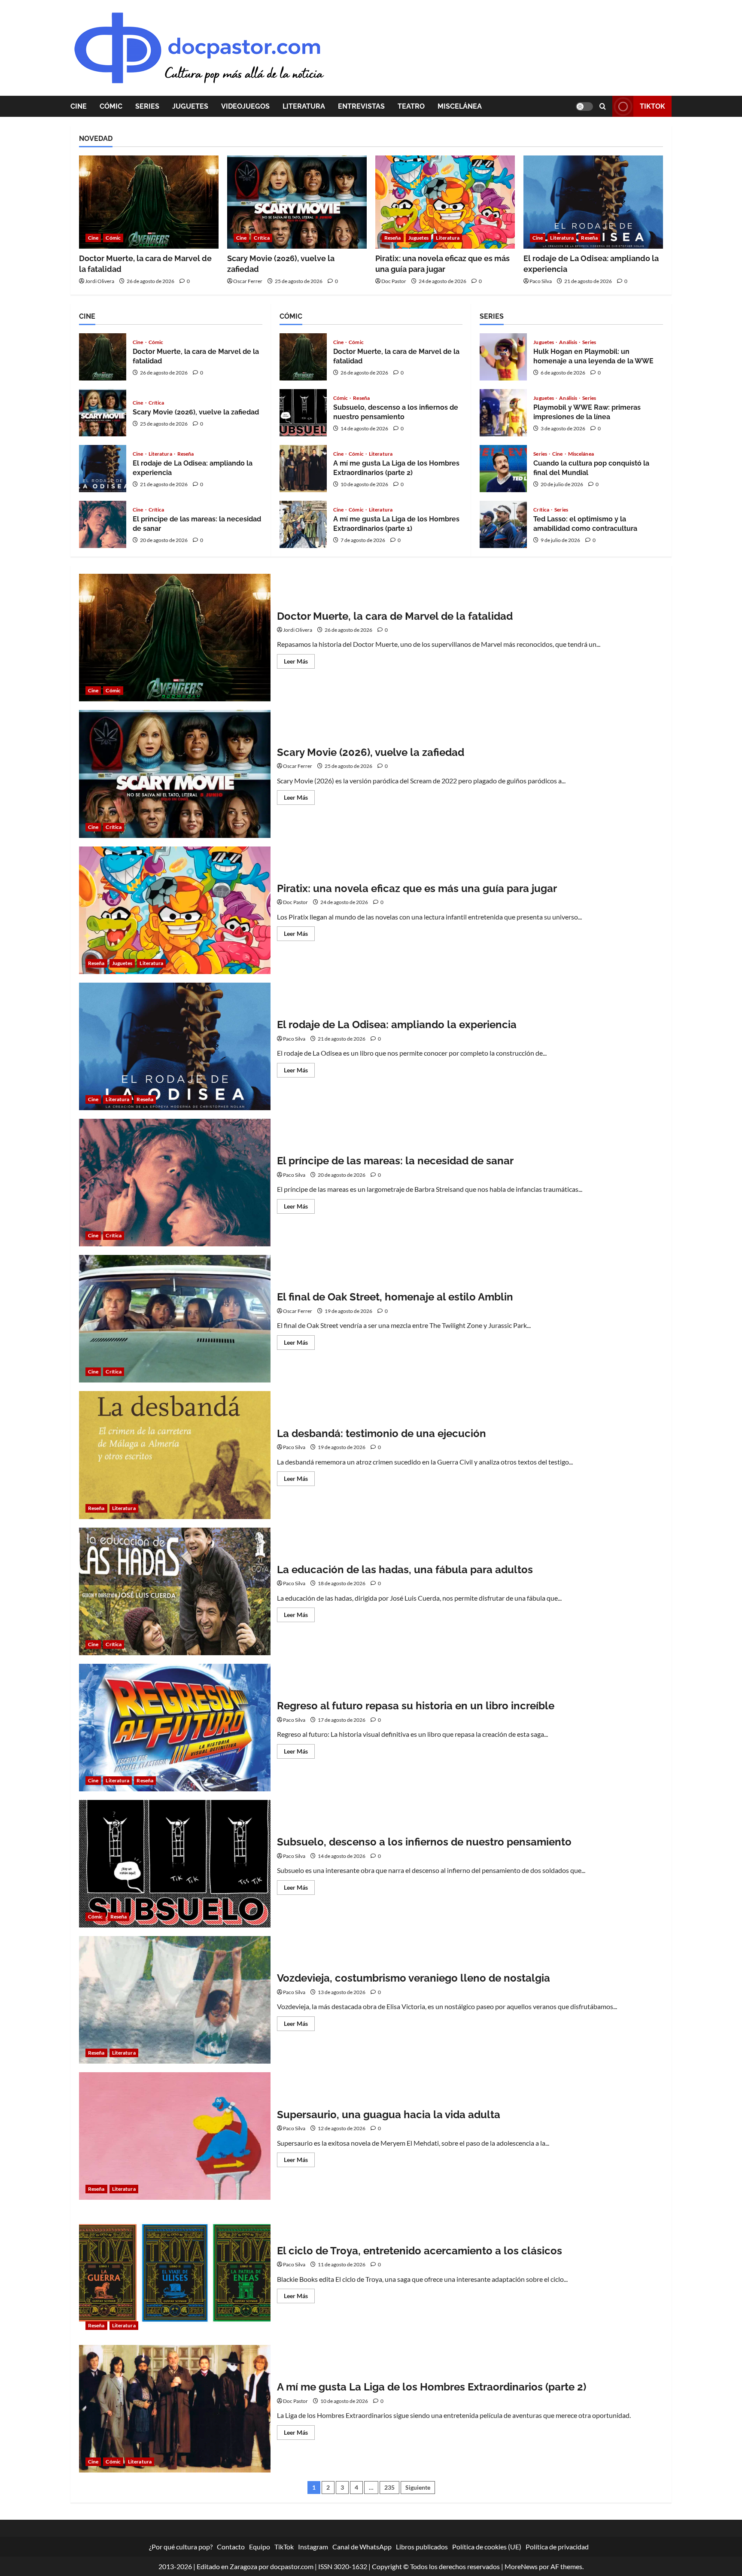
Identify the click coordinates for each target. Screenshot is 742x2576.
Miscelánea (460, 106)
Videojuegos (245, 106)
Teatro (411, 106)
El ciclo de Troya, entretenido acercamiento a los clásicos (175, 2272)
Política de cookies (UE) (487, 2547)
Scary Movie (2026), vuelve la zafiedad (103, 413)
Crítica (262, 238)
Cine (79, 106)
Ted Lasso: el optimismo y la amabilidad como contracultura (503, 524)
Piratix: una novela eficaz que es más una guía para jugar (175, 910)
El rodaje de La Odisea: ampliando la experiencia (103, 469)
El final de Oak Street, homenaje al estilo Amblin (175, 1319)
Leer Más (299, 663)
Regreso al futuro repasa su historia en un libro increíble (175, 1728)
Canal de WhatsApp (362, 2547)
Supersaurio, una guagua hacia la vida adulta (175, 2136)
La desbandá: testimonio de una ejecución (175, 1455)
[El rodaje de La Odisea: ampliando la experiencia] (593, 202)
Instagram (313, 2547)
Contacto (231, 2547)
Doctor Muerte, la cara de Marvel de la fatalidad (103, 357)
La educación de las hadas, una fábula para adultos (175, 1591)
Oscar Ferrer (248, 281)
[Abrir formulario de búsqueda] (603, 106)
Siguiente (418, 2487)
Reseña (393, 238)
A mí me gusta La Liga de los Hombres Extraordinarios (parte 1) (303, 524)
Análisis (569, 342)
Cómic (111, 106)
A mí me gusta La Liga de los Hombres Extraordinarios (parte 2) (303, 469)
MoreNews (521, 2566)
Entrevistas (361, 106)
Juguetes (190, 106)
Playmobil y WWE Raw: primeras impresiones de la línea (503, 413)
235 (389, 2487)
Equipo (260, 2547)
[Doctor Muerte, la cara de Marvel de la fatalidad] (149, 202)
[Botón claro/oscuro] (584, 107)
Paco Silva (541, 281)
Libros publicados (422, 2547)
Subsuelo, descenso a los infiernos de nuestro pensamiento (303, 413)
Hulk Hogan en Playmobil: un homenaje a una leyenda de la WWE (503, 357)
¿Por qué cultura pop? (181, 2547)
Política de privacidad (557, 2547)
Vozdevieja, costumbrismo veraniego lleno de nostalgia (175, 2000)
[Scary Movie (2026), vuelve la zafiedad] (297, 202)
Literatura (304, 106)
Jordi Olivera (100, 281)
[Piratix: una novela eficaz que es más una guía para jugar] (445, 202)
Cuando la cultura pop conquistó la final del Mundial (503, 469)
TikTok (652, 106)
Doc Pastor (394, 281)
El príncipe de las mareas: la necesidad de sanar (103, 524)
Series (147, 106)
